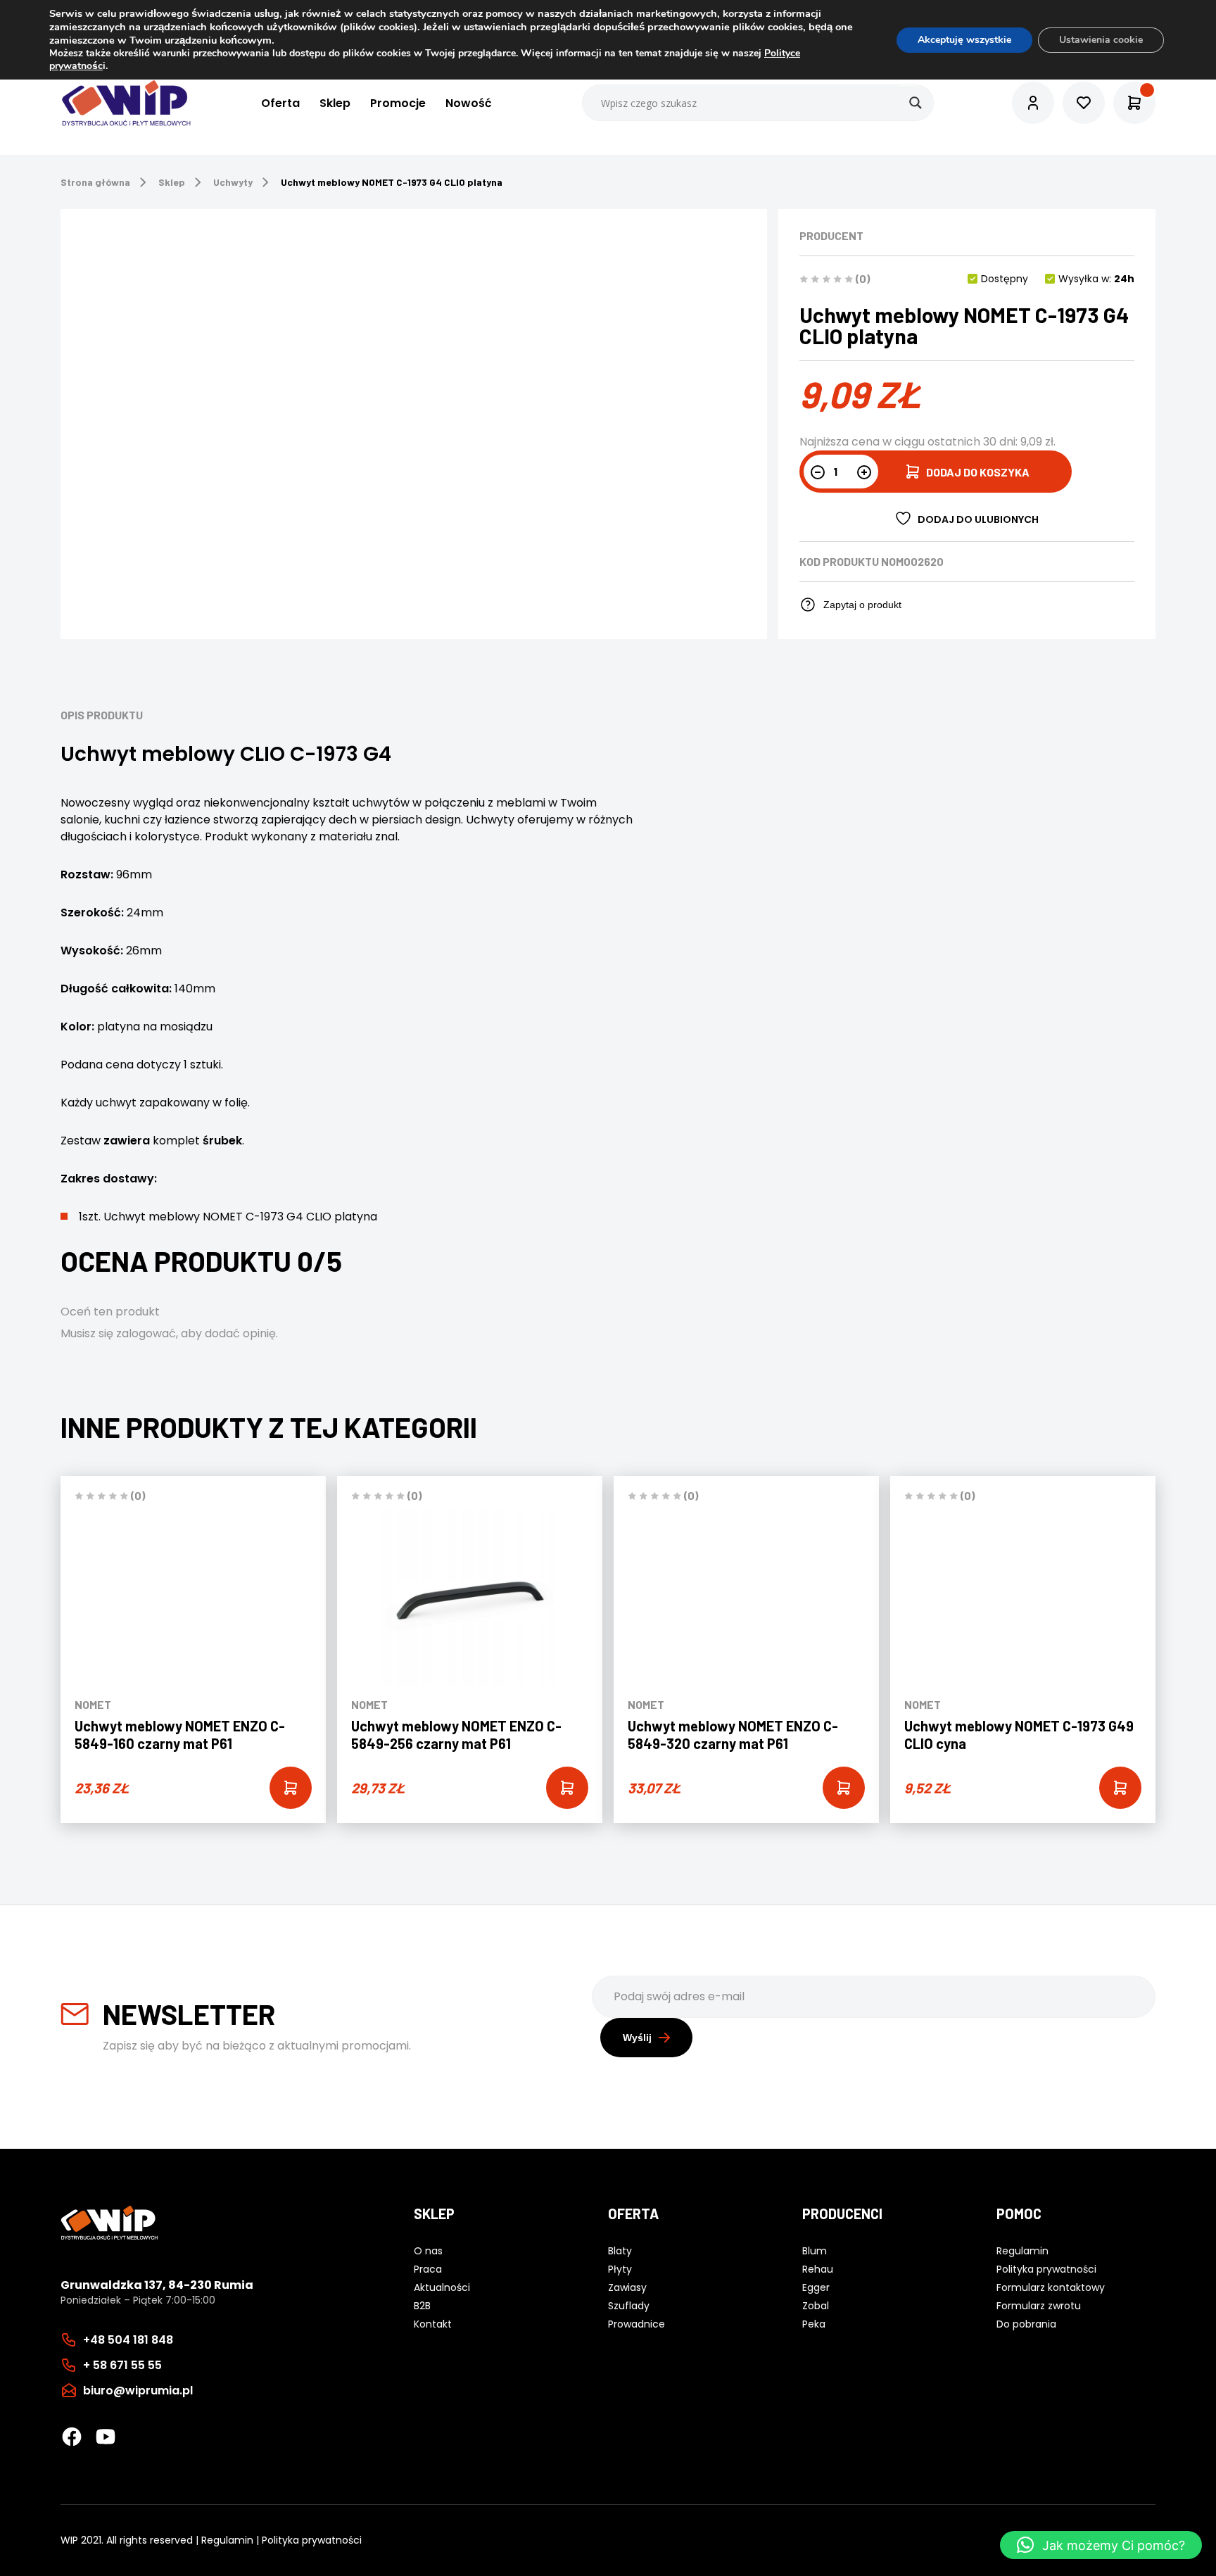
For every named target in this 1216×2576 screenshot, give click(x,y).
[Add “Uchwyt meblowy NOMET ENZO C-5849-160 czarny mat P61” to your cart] (291, 1788)
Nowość (469, 103)
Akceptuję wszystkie (964, 40)
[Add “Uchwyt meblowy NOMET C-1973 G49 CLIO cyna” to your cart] (1120, 1788)
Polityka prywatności (312, 2540)
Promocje (398, 103)
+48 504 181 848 (128, 2340)
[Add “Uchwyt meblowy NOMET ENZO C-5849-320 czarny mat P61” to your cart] (844, 1788)
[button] (1101, 2545)
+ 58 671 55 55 (122, 2365)
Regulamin (227, 2540)
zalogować (146, 1333)
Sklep (335, 103)
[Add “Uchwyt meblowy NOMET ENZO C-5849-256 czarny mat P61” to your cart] (567, 1788)
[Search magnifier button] (916, 103)
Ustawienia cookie (1101, 40)
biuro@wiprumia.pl (138, 2391)
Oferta (280, 103)
